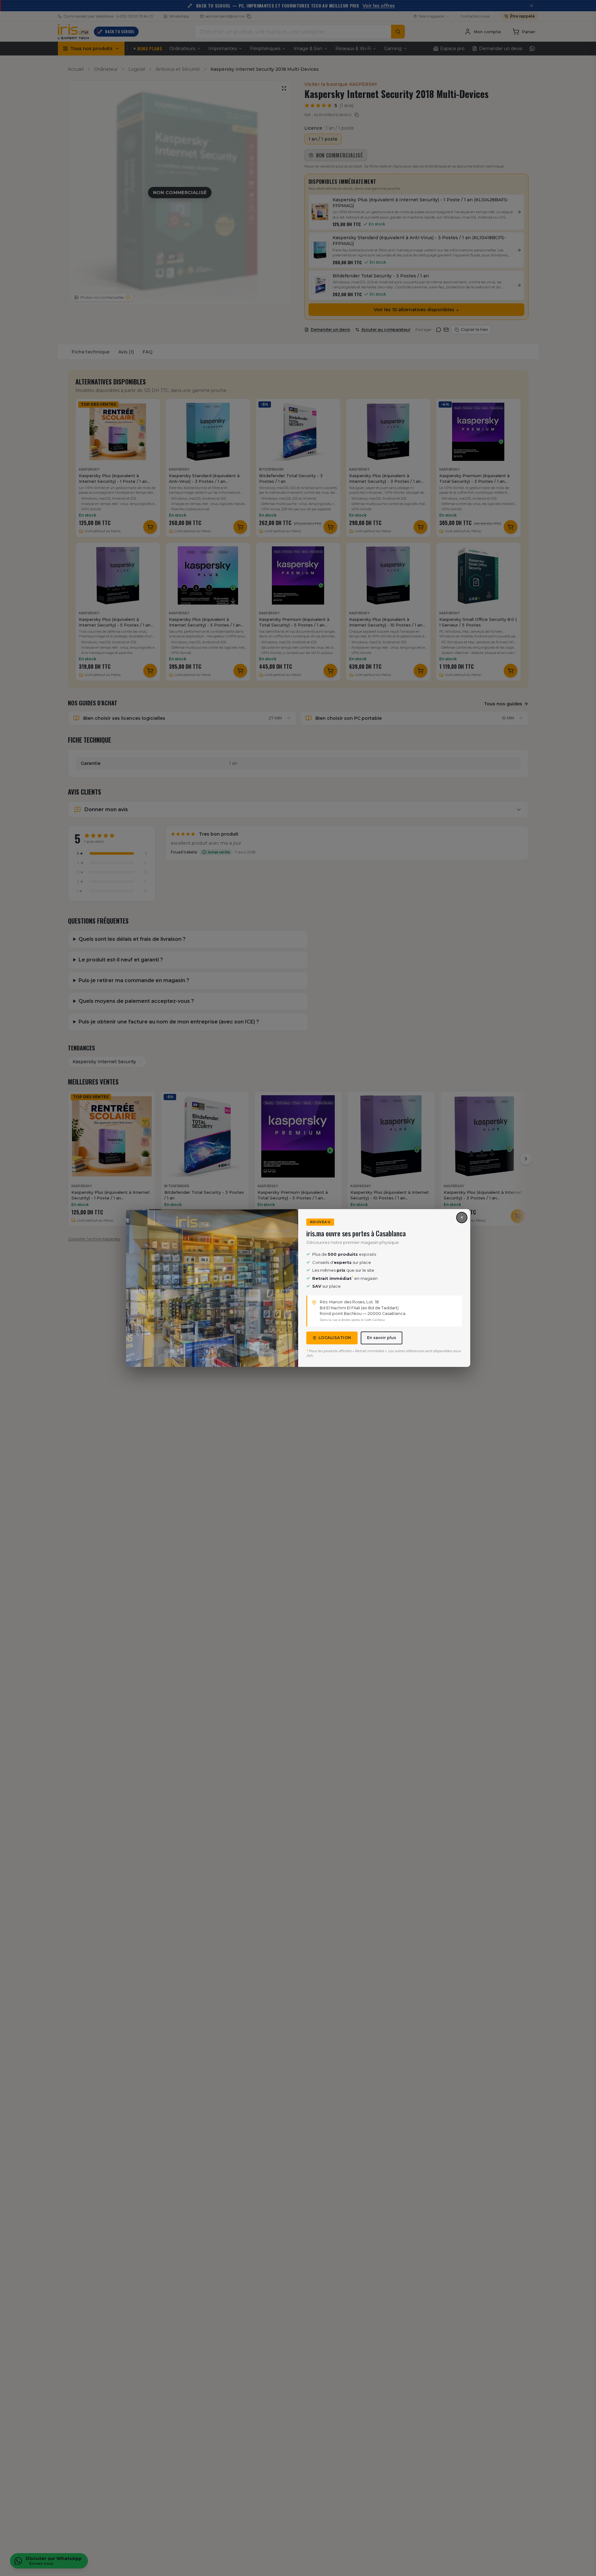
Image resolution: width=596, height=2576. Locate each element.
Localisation (335, 1338)
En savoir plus (382, 1338)
